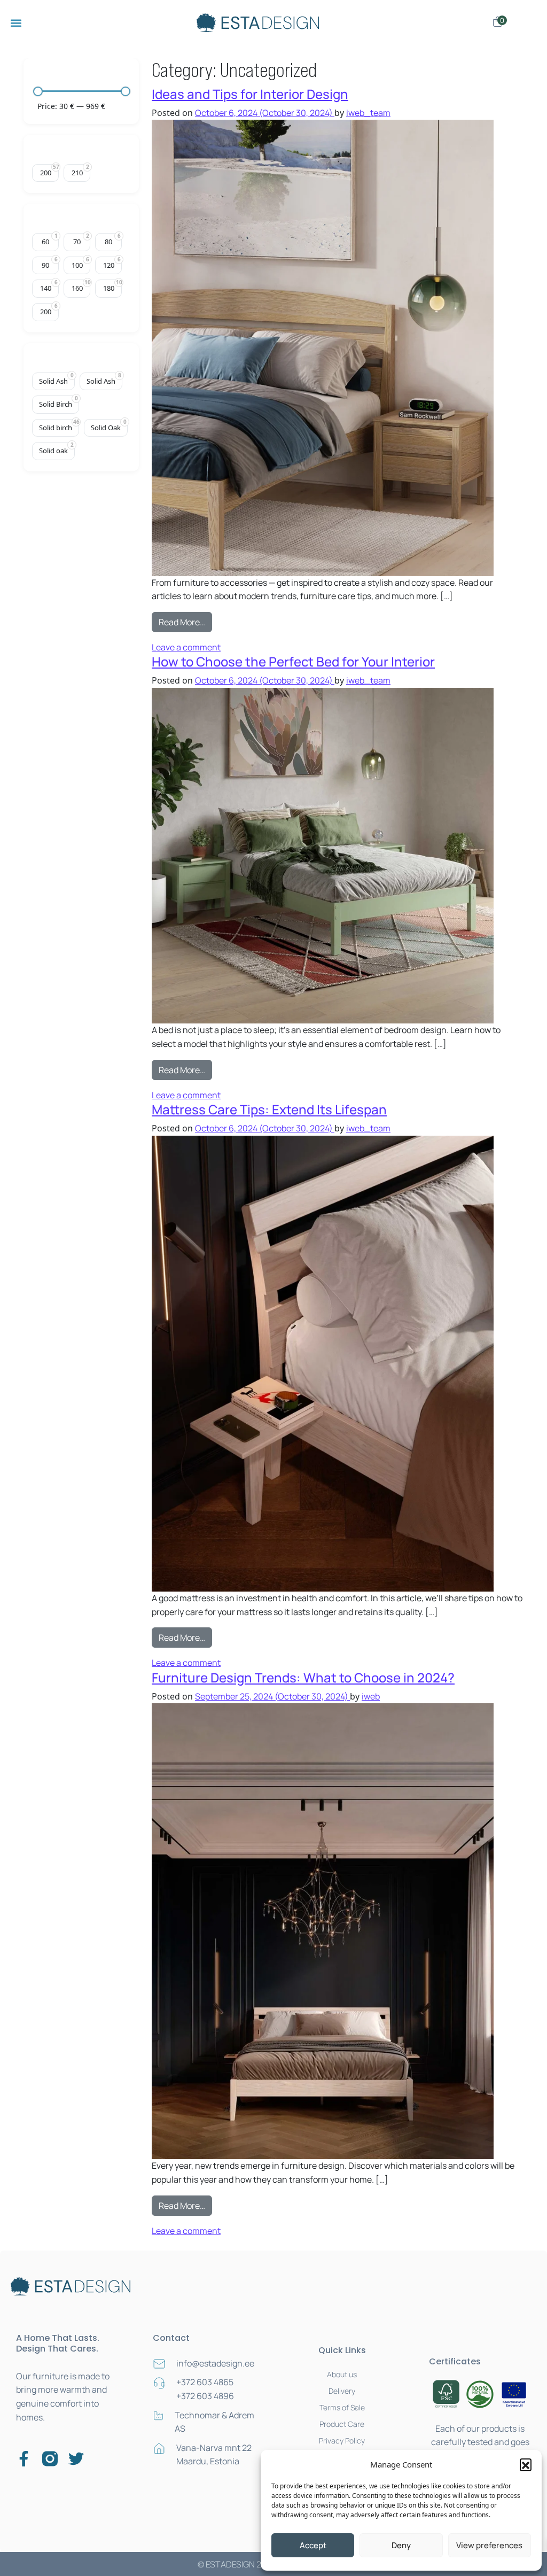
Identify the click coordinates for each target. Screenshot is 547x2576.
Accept (313, 2545)
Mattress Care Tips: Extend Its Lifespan (269, 1109)
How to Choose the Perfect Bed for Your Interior (293, 661)
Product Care (342, 2424)
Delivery (342, 2391)
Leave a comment (186, 647)
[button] (526, 2464)
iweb (371, 1696)
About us (342, 2374)
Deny (401, 2545)
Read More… (185, 620)
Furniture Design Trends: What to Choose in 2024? (303, 1677)
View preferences (489, 2545)
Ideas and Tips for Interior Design (250, 94)
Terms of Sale (342, 2407)
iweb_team (368, 113)
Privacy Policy (342, 2441)
